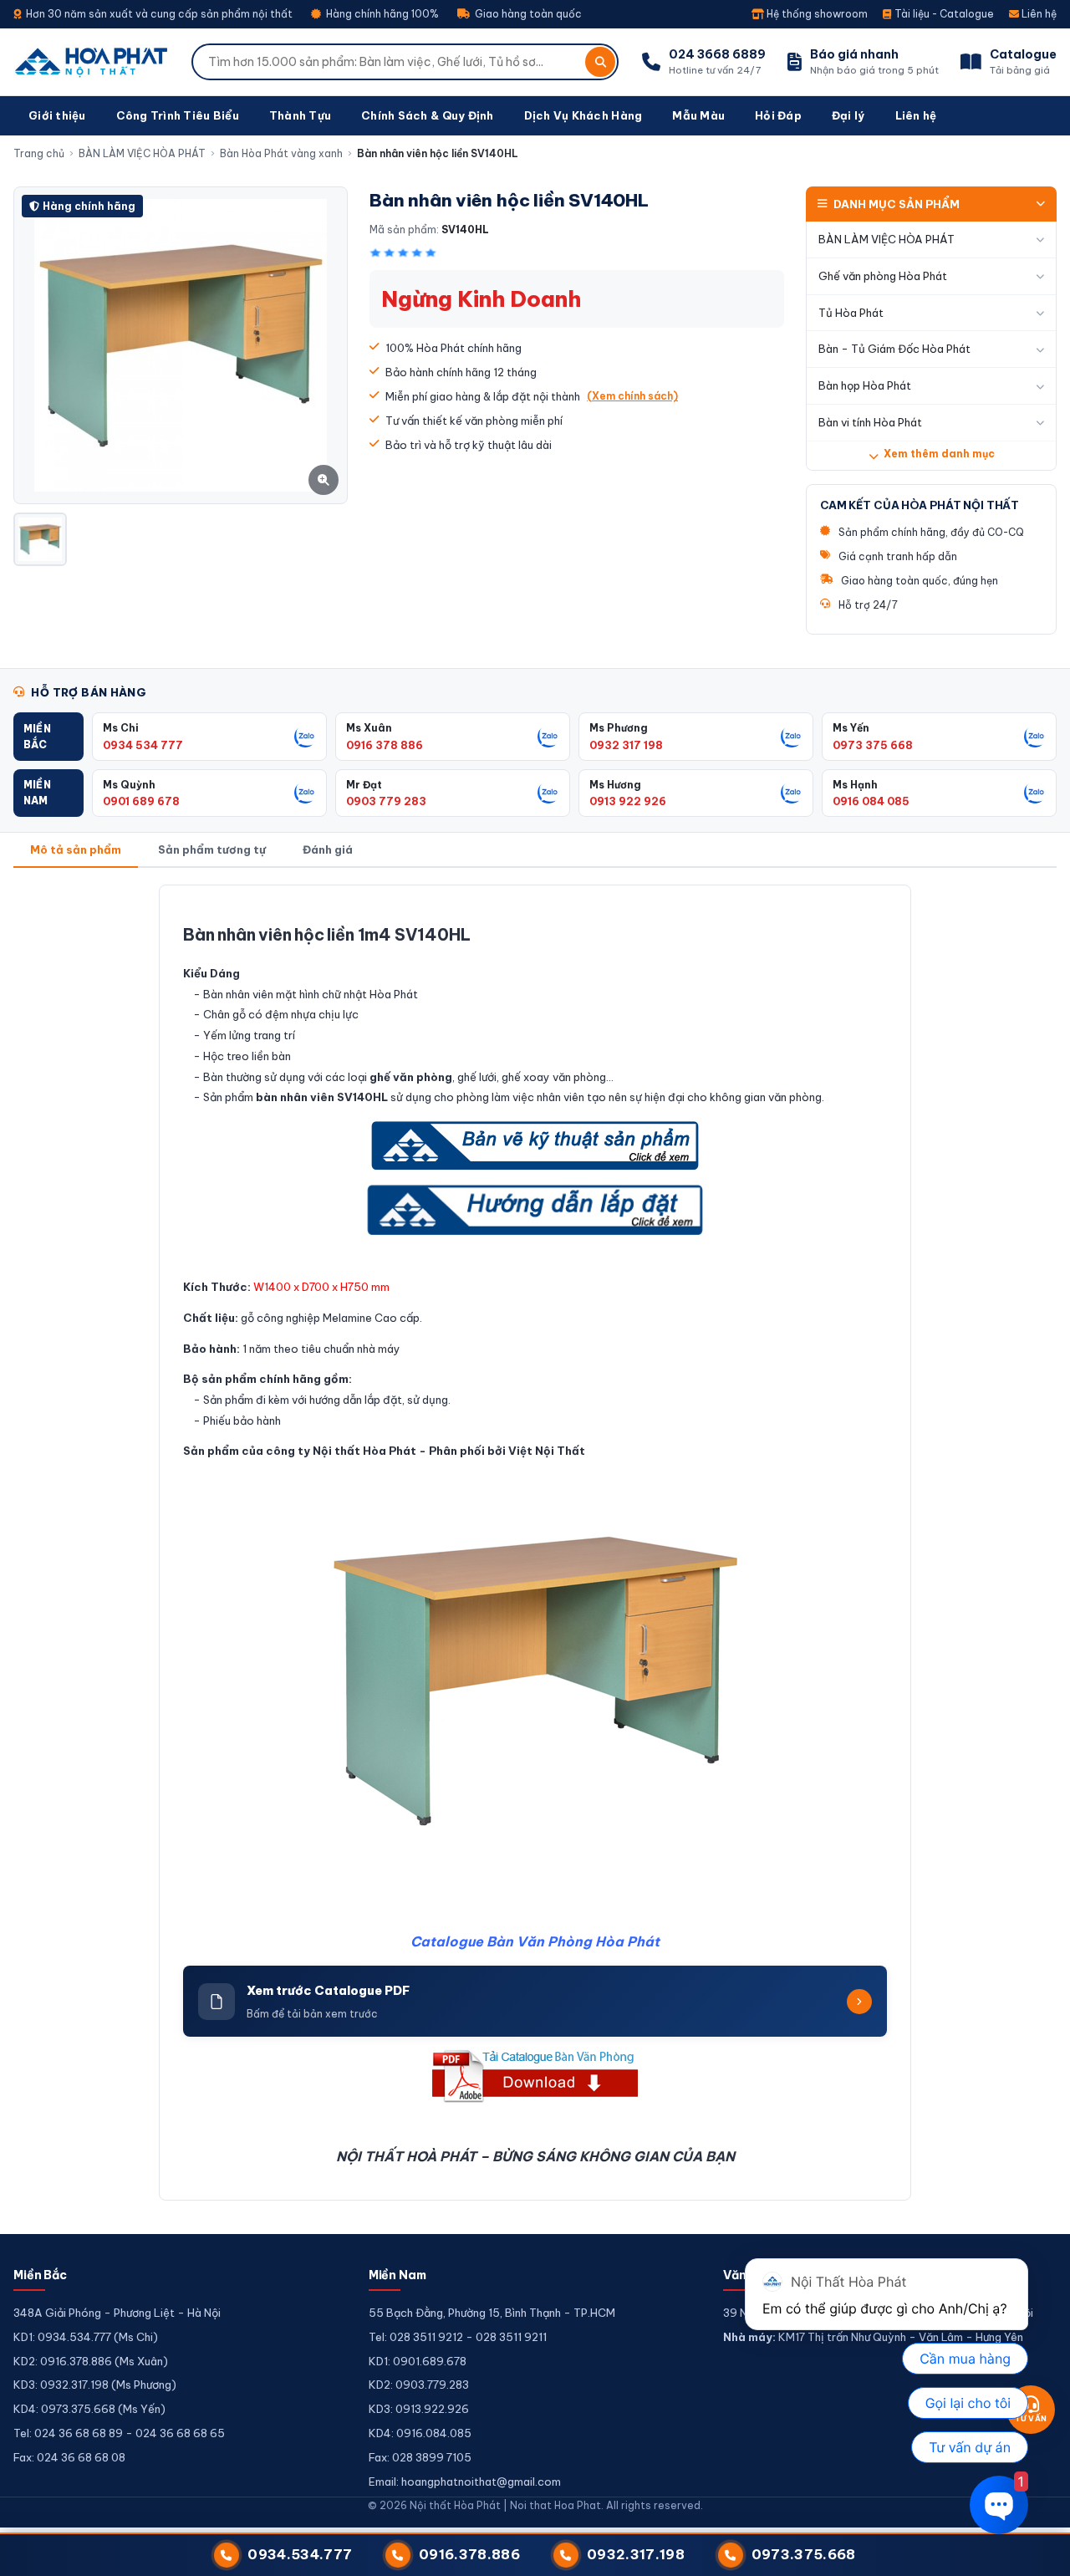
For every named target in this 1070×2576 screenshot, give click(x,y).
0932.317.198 (636, 2554)
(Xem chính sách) (632, 396)
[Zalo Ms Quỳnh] (305, 793)
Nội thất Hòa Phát (364, 1451)
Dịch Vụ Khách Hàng (583, 115)
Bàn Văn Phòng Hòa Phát (573, 1941)
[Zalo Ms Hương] (792, 793)
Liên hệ (1038, 14)
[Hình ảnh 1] (40, 539)
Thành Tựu (300, 115)
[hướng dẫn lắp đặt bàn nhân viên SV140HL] (535, 1210)
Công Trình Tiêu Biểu (178, 115)
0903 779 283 (386, 801)
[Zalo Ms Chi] (305, 737)
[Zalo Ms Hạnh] (1035, 793)
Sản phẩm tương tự (212, 849)
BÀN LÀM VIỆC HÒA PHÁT (142, 153)
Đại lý (848, 115)
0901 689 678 (141, 801)
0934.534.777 (300, 2554)
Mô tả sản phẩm (76, 849)
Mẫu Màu (698, 115)
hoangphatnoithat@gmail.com (481, 2482)
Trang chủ (39, 153)
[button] (48, 736)
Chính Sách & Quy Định (427, 115)
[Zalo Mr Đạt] (548, 793)
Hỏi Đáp (778, 115)
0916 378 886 (385, 745)
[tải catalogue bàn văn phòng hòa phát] (535, 2076)
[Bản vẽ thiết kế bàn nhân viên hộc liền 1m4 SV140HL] (535, 1145)
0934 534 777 (143, 745)
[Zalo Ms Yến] (1035, 737)
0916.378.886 (469, 2554)
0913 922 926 (628, 801)
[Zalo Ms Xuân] (548, 737)
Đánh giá (328, 849)
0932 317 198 (626, 745)
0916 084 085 (871, 801)
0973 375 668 (873, 745)
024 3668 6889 (717, 54)
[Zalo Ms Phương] (792, 737)
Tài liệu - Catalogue (943, 14)
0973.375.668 (804, 2554)
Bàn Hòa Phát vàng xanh (281, 153)
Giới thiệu (57, 115)
